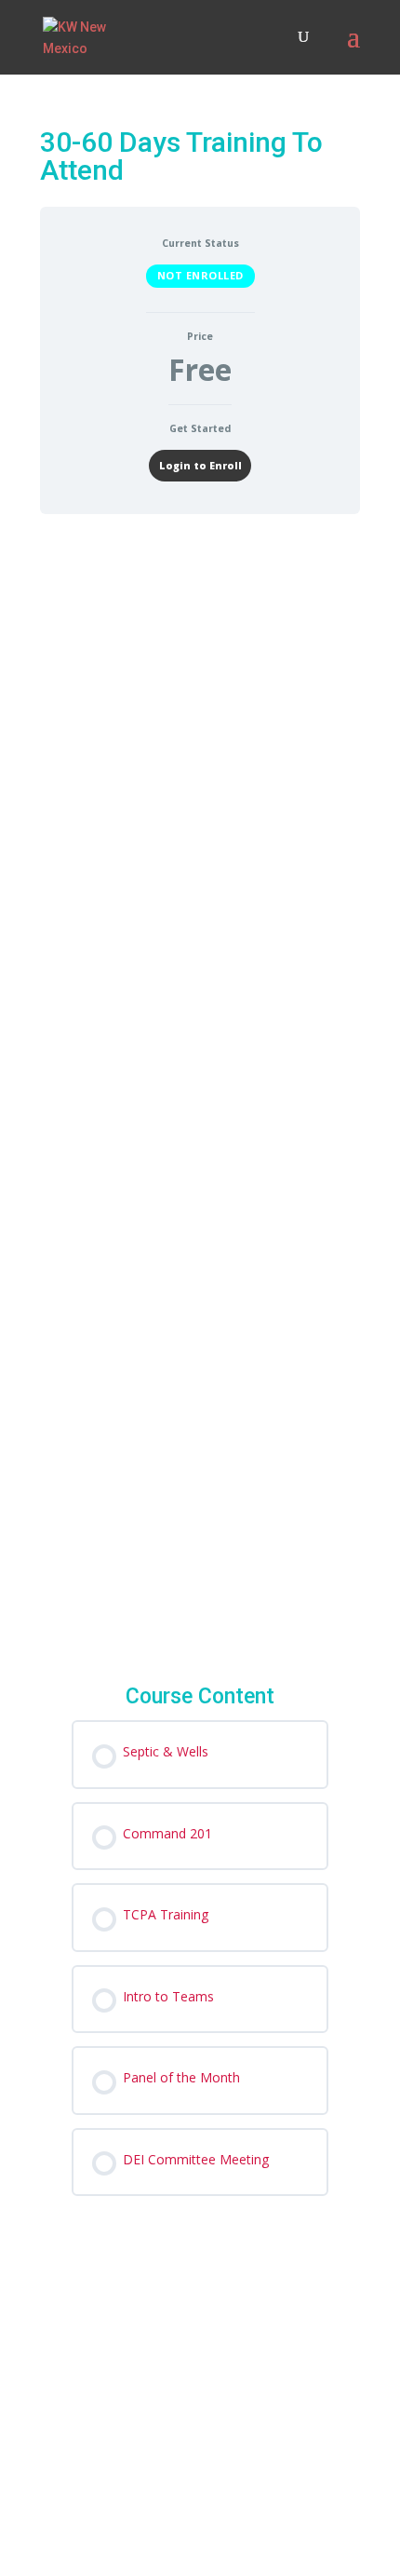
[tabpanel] (200, 1435)
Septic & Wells (208, 765)
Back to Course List (201, 1586)
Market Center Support (166, 2465)
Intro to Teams (209, 1170)
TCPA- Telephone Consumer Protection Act (220, 1027)
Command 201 (208, 883)
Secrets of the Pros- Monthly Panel (207, 1314)
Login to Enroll (200, 466)
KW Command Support (126, 2393)
